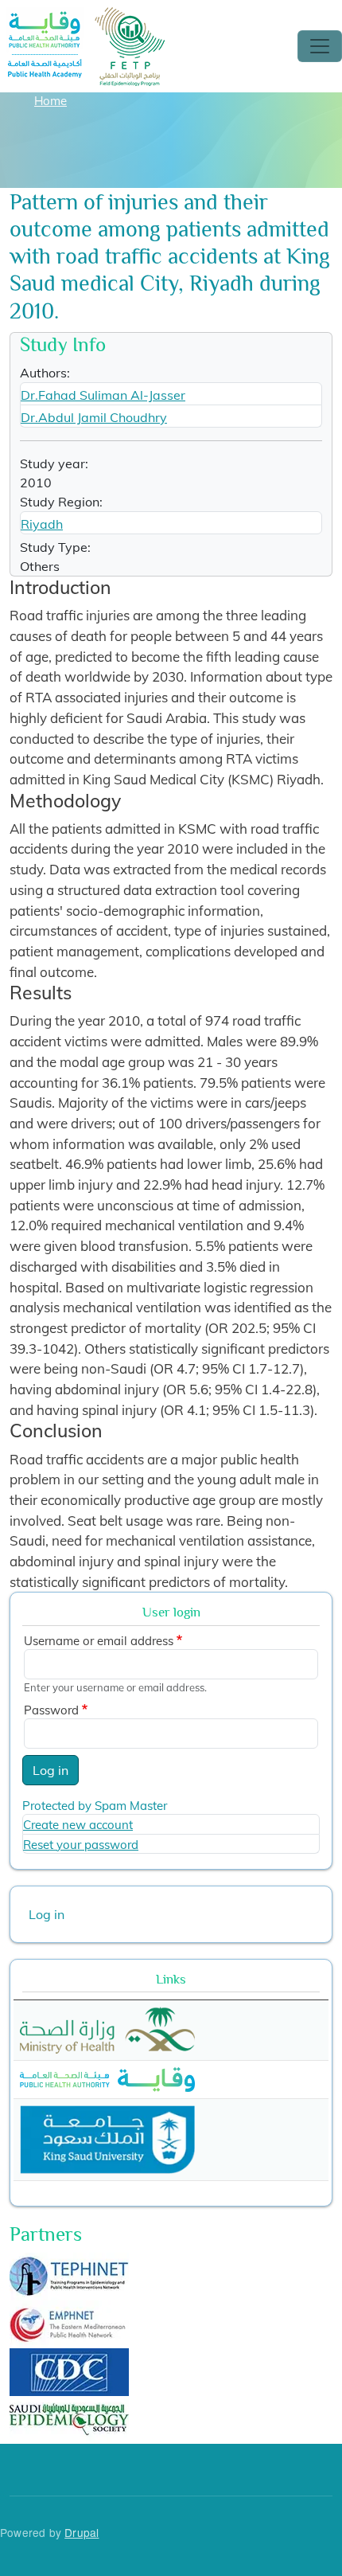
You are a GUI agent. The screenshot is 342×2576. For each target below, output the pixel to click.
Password (51, 1710)
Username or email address (99, 1641)
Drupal (82, 2532)
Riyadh (42, 524)
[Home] (87, 18)
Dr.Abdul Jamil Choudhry (94, 417)
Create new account (78, 1825)
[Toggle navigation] (320, 46)
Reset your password (81, 1845)
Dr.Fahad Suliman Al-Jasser (103, 395)
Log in (51, 1770)
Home (51, 101)
